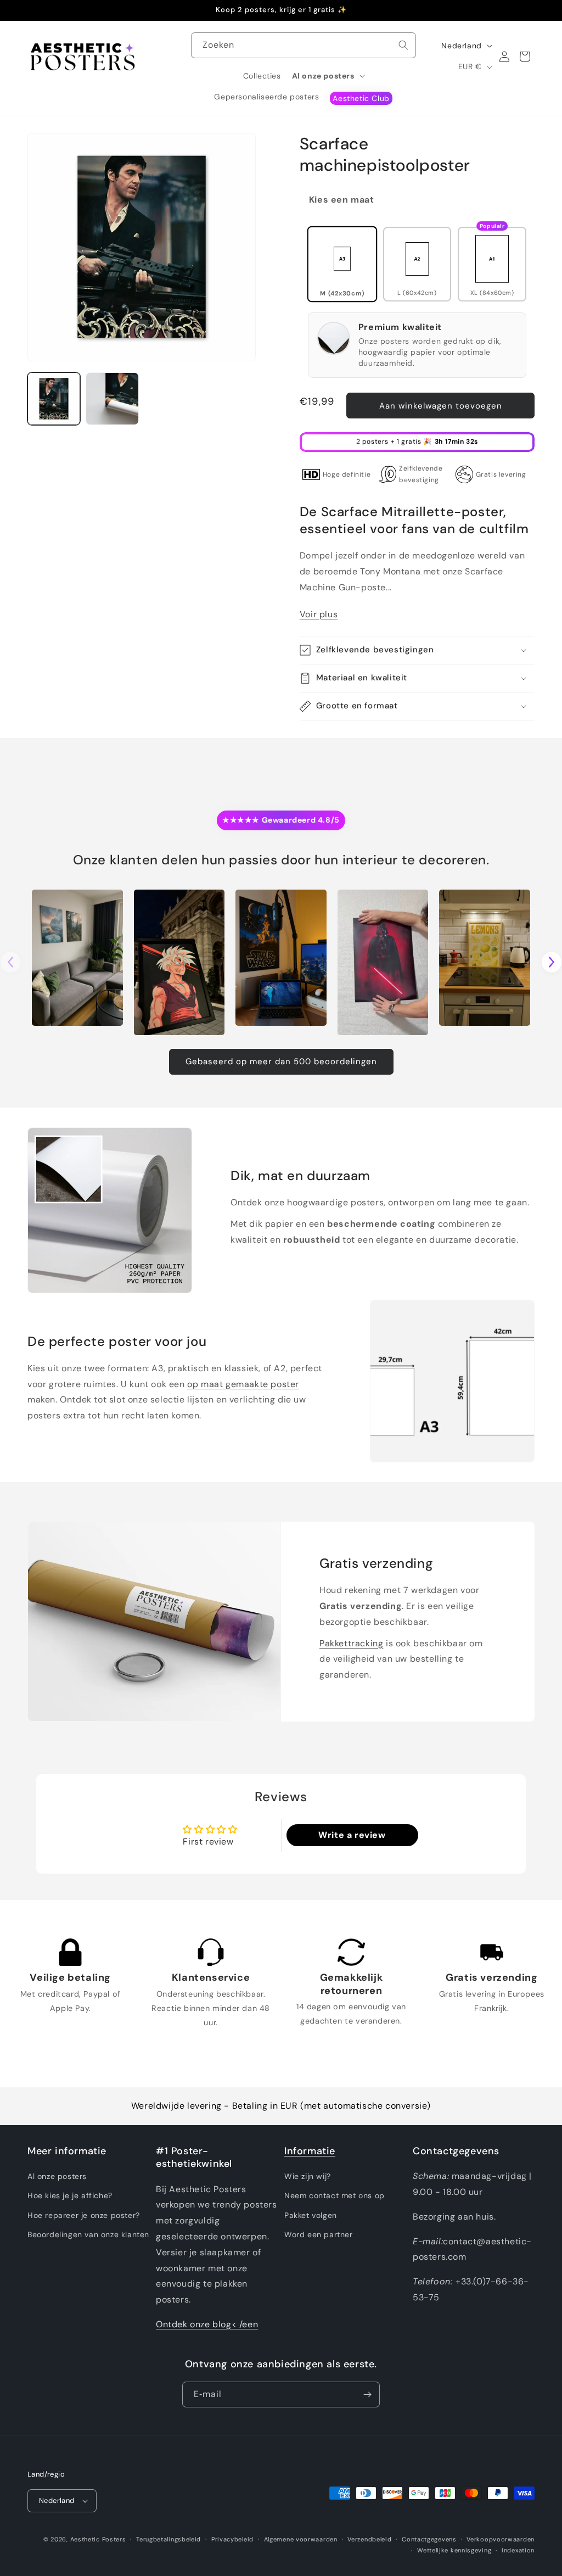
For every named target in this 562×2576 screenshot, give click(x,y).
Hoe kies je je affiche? (70, 2195)
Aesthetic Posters (98, 2539)
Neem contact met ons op (335, 2195)
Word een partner (319, 2234)
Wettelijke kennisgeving (454, 2550)
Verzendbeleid (369, 2539)
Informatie (310, 2151)
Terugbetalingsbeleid (168, 2539)
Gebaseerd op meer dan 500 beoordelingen (281, 1061)
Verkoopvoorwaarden (501, 2539)
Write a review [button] (352, 1835)
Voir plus (319, 614)
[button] (328, 76)
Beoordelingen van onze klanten (88, 2234)
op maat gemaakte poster (243, 1384)
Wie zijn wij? (308, 2176)
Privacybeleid (232, 2539)
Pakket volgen (311, 2215)
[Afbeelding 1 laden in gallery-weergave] (54, 399)
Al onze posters (57, 2176)
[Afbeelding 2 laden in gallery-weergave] (112, 399)
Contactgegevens (429, 2539)
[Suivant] (552, 962)
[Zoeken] (403, 45)
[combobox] (304, 45)
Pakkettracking (351, 1643)
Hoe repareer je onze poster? (84, 2215)
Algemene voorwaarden (301, 2539)
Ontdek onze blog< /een (207, 2324)
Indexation (518, 2550)
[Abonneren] (367, 2395)
